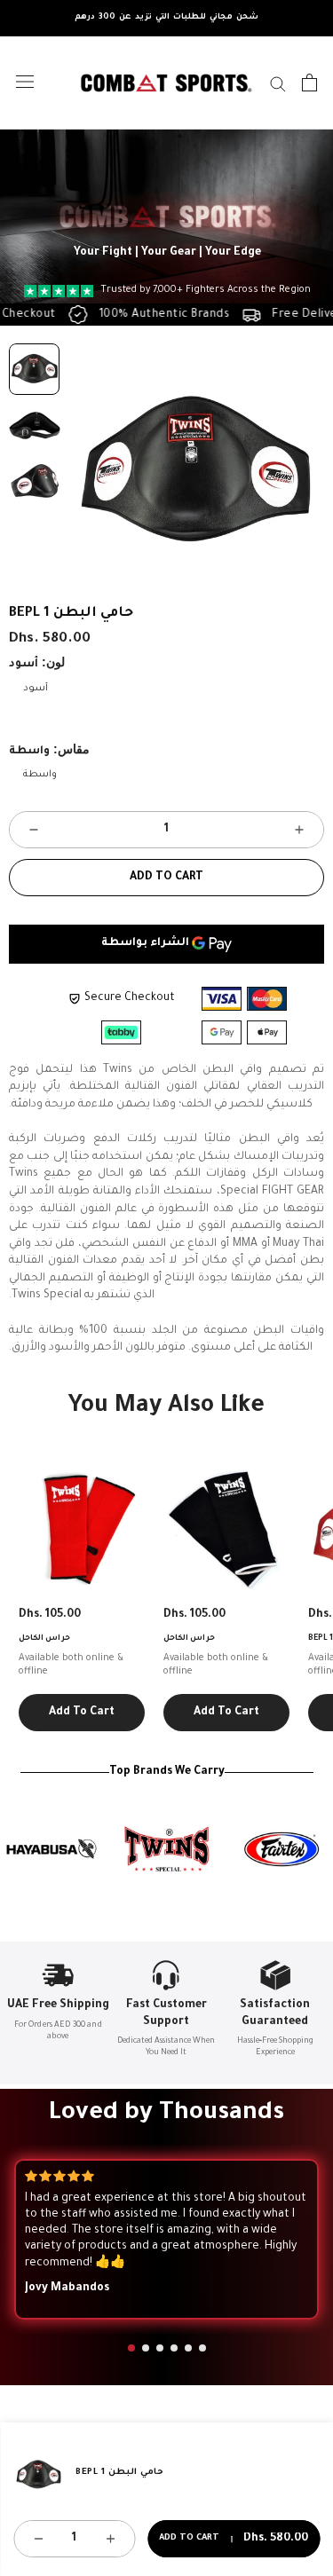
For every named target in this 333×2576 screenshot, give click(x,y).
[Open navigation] (25, 82)
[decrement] (34, 830)
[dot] (131, 2348)
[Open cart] (309, 83)
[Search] (278, 83)
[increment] (299, 830)
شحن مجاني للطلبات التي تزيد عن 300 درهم (166, 18)
